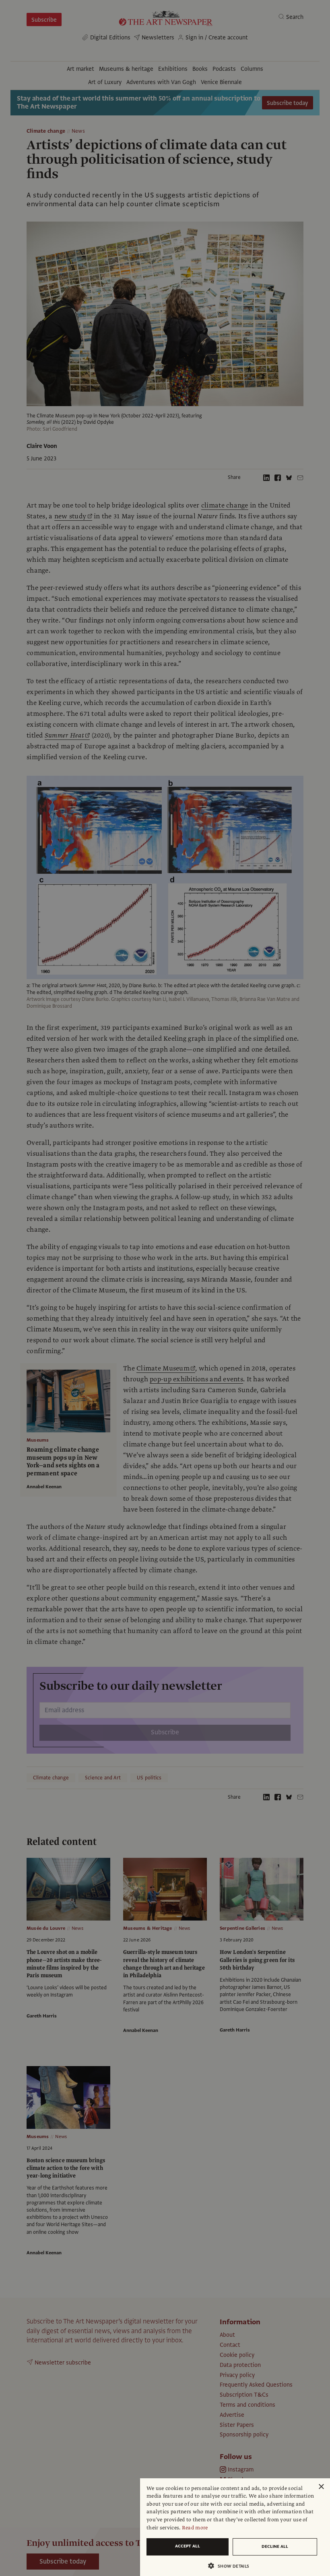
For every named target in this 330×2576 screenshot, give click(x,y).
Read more (195, 2528)
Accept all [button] (188, 2546)
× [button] (321, 2487)
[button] (232, 2566)
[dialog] (235, 2527)
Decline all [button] (275, 2546)
